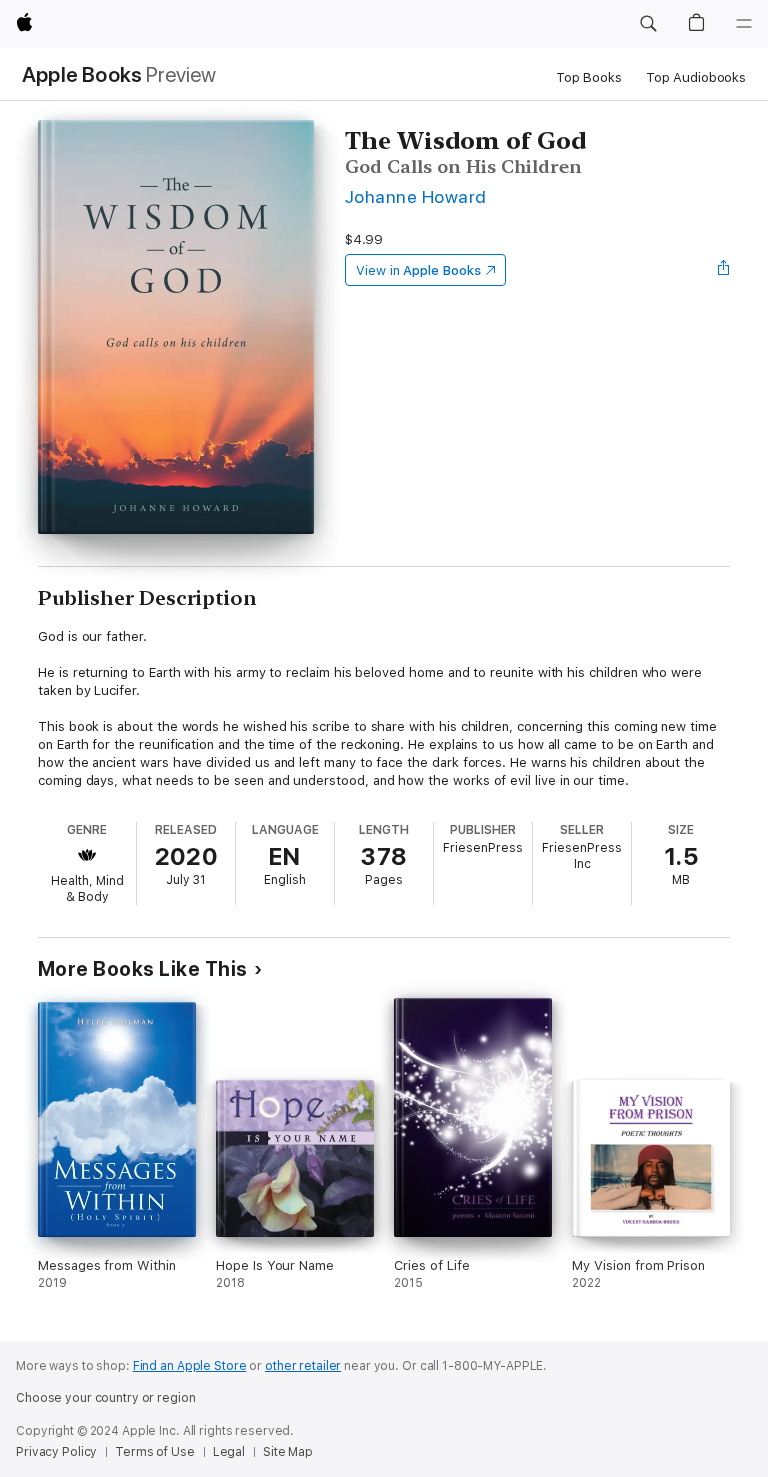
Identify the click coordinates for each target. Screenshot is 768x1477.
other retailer (303, 1366)
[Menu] (744, 24)
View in (418, 270)
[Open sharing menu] (724, 270)
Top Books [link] (589, 77)
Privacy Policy (56, 1452)
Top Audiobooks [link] (696, 77)
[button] (648, 24)
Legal (229, 1452)
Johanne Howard (416, 196)
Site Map (288, 1452)
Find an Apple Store (190, 1366)
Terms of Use (155, 1452)
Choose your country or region (106, 1398)
